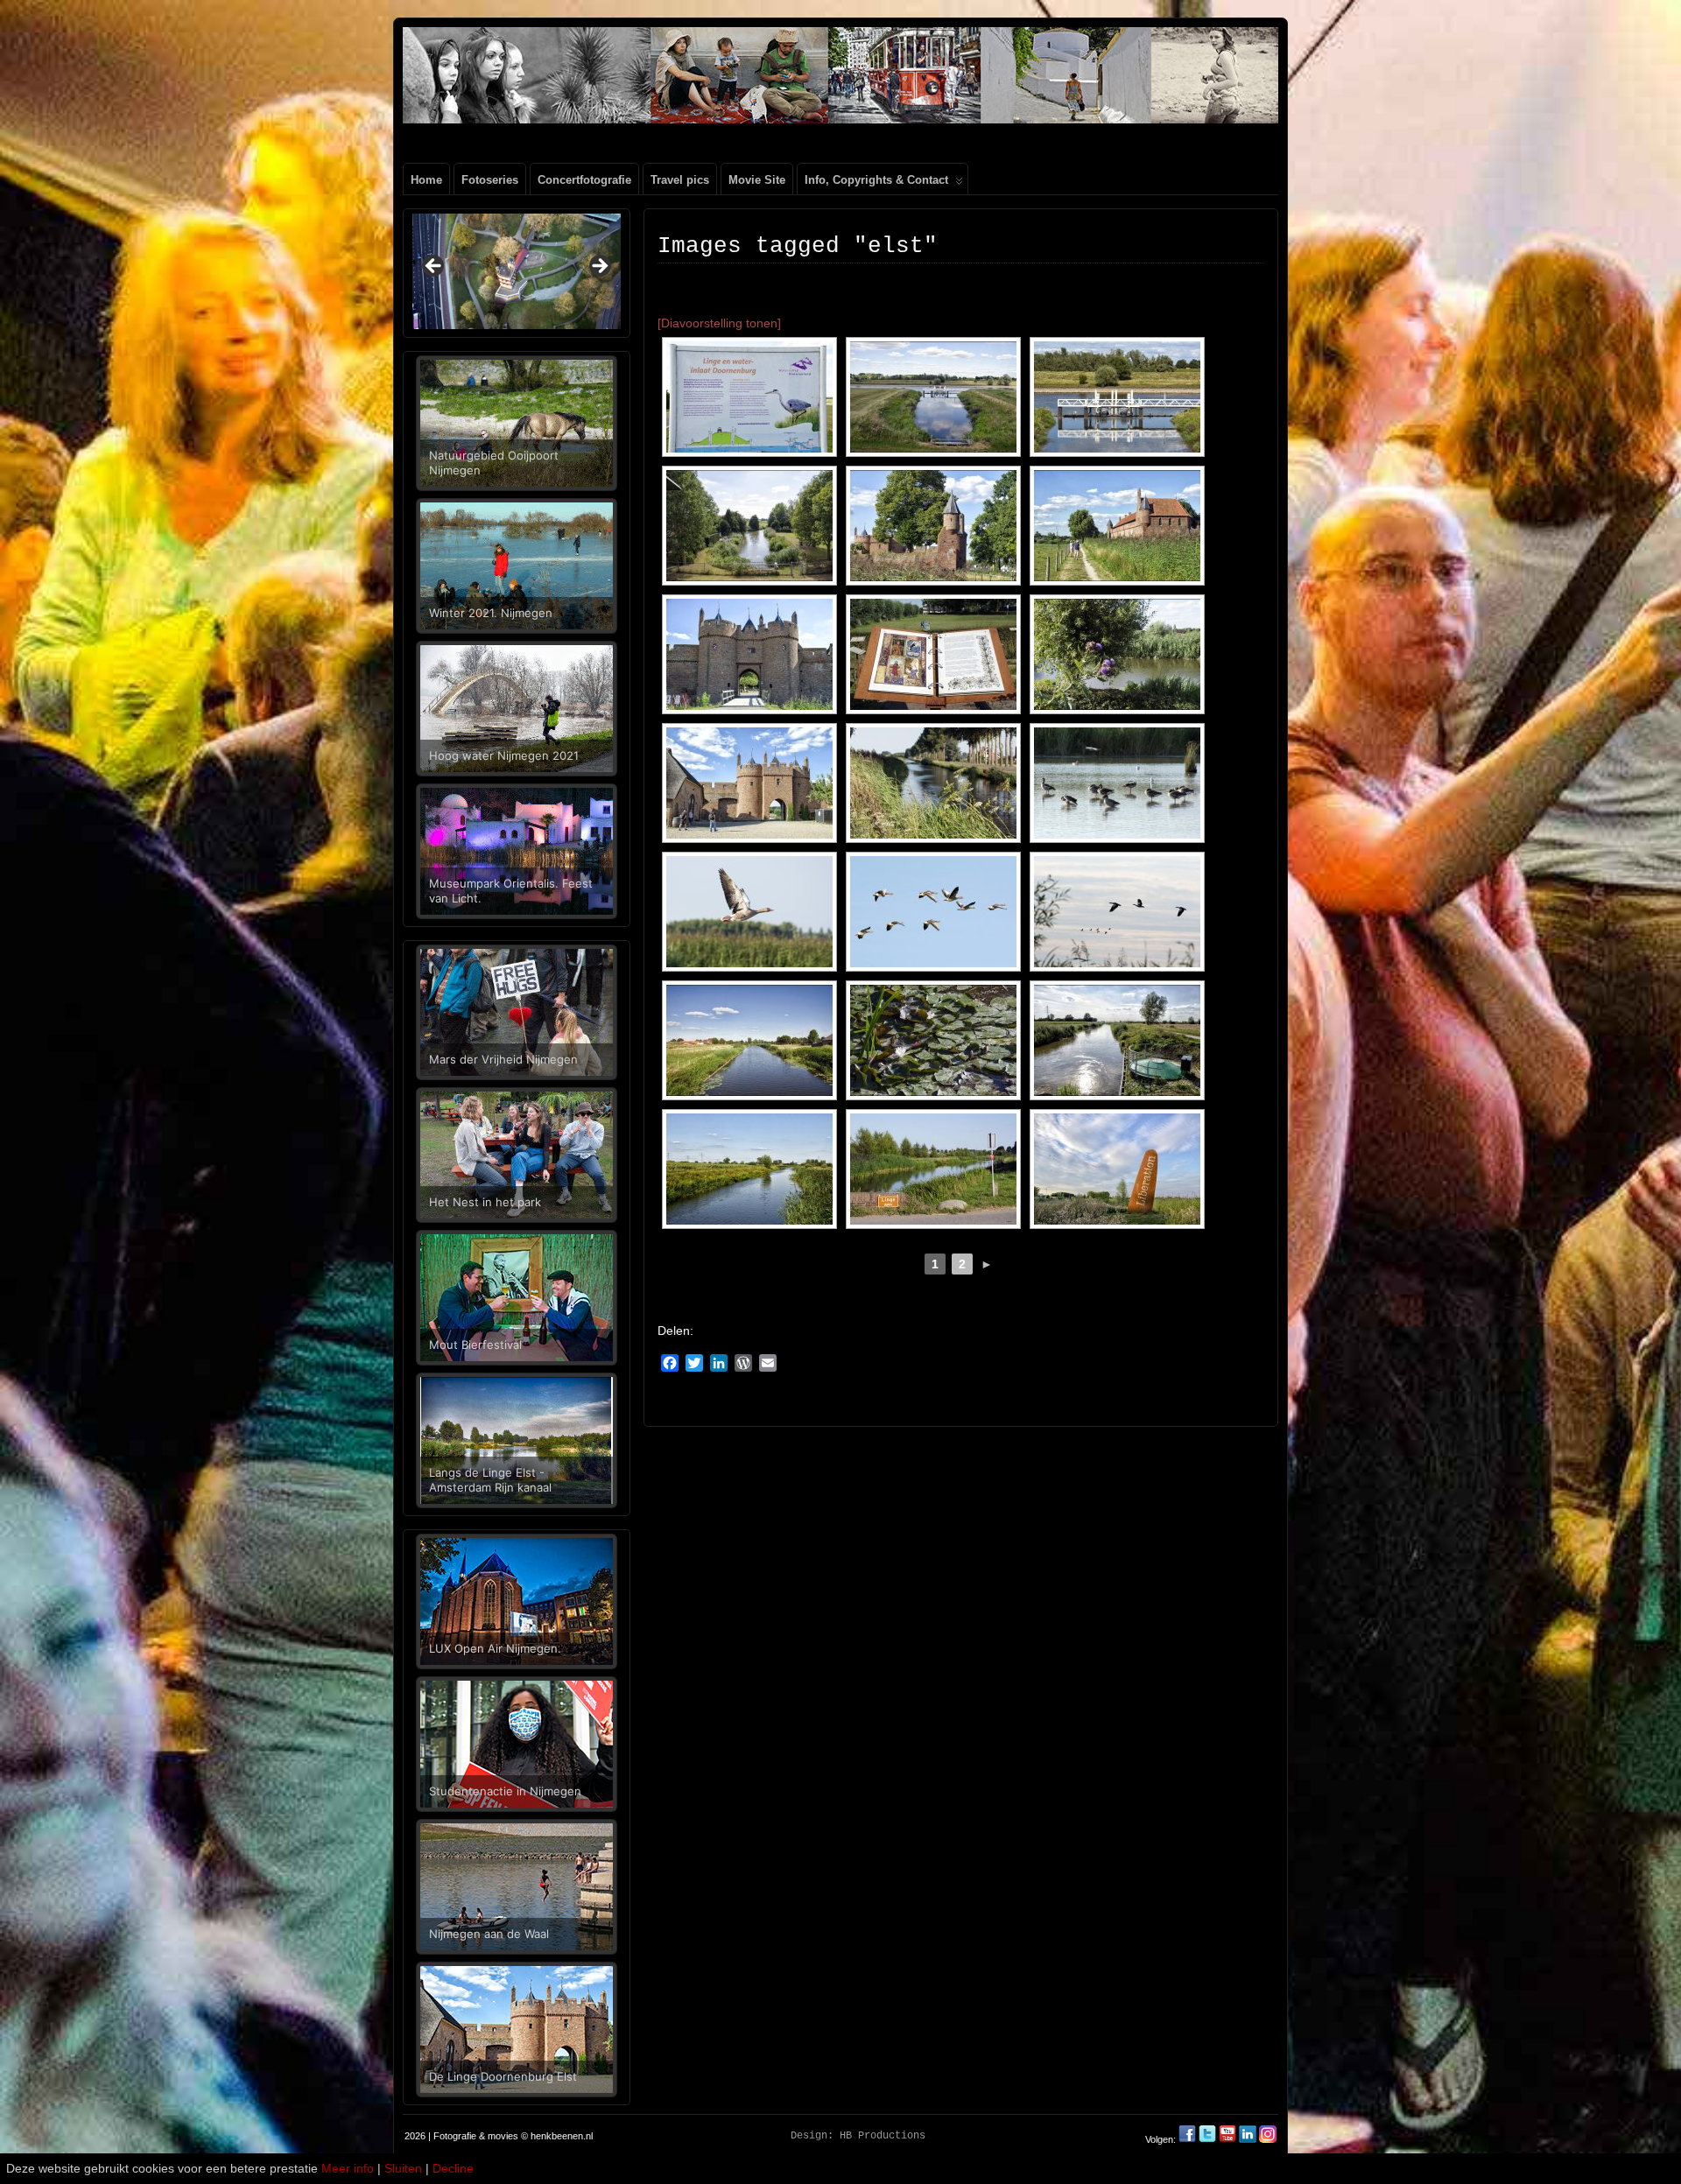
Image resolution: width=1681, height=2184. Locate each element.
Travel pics (680, 180)
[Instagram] (1268, 2139)
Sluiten (403, 2168)
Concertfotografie (584, 180)
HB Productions (883, 2136)
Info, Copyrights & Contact (876, 180)
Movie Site (757, 180)
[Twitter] (1209, 2139)
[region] (517, 271)
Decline (453, 2168)
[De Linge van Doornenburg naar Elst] (749, 397)
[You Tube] (1227, 2139)
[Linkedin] (1248, 2139)
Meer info (348, 2168)
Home (426, 180)
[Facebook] (1189, 2139)
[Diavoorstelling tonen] (719, 323)
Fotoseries (490, 180)
